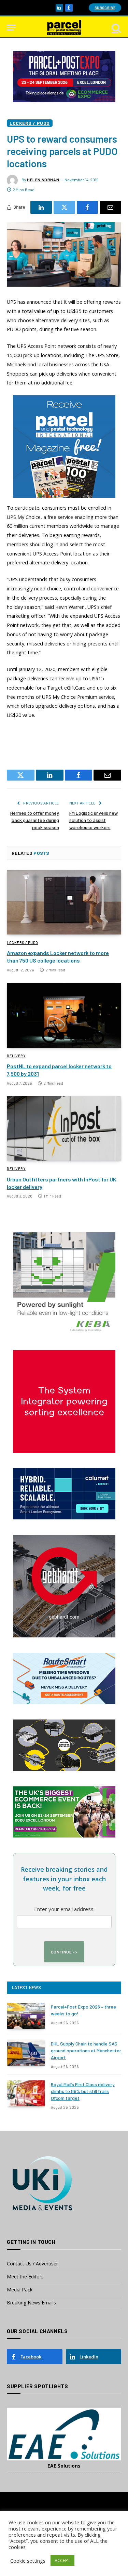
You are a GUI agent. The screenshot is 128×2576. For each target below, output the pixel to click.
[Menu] (11, 28)
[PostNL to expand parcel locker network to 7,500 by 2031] (64, 1015)
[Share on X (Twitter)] (64, 207)
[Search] (116, 28)
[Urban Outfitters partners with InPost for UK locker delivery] (64, 1128)
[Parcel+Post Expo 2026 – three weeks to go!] (26, 2016)
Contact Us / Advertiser (32, 2264)
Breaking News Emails (31, 2303)
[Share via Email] (110, 207)
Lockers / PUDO (30, 123)
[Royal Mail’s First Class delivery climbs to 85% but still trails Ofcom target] (26, 2093)
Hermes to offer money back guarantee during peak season (35, 820)
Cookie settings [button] (28, 2561)
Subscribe (105, 8)
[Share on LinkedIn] (41, 207)
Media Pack (20, 2290)
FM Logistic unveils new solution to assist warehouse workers (94, 820)
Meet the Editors (25, 2277)
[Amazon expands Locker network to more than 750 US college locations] (64, 902)
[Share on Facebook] (88, 207)
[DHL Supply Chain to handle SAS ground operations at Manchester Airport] (26, 2053)
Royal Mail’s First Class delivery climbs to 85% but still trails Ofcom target (83, 2091)
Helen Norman (43, 180)
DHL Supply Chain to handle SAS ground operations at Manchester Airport (86, 2050)
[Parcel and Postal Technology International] (64, 28)
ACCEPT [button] (62, 2560)
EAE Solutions (64, 2466)
